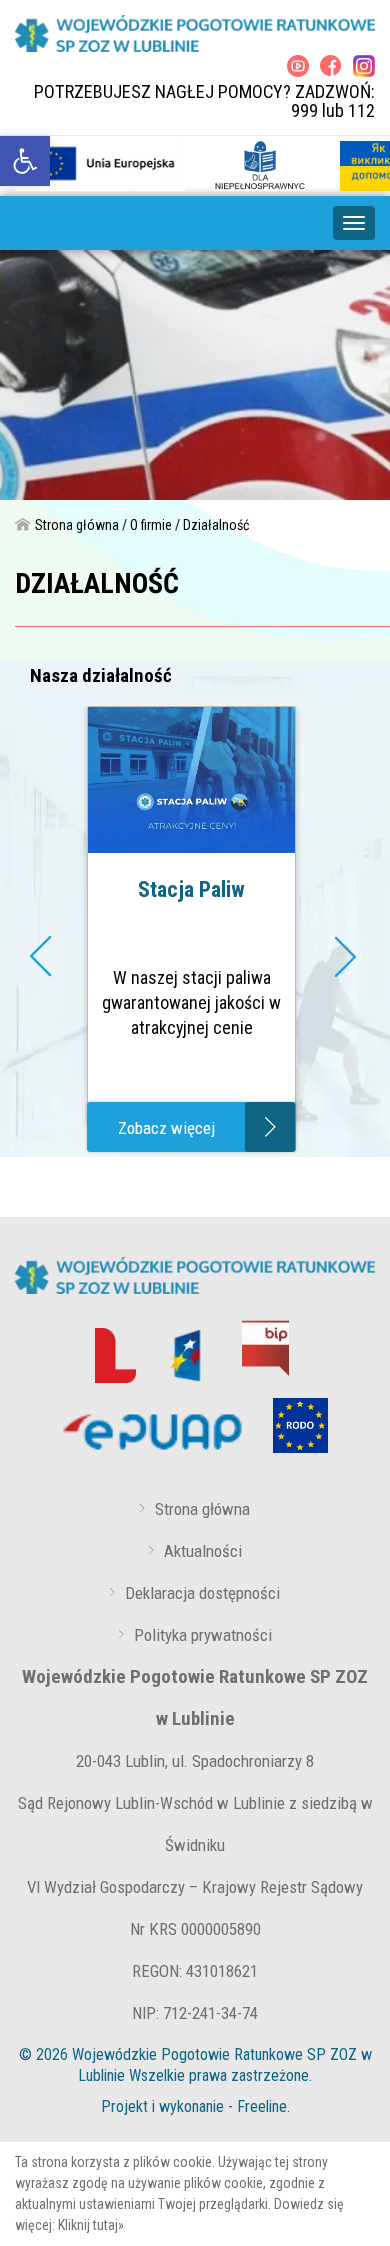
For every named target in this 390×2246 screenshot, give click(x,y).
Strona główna (77, 525)
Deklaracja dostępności (202, 1593)
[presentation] (43, 960)
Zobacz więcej (166, 1128)
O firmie (151, 525)
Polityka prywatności (203, 1635)
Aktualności (203, 1551)
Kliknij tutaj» (91, 2225)
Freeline (262, 2106)
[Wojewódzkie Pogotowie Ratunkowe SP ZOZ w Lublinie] (195, 33)
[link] (25, 161)
